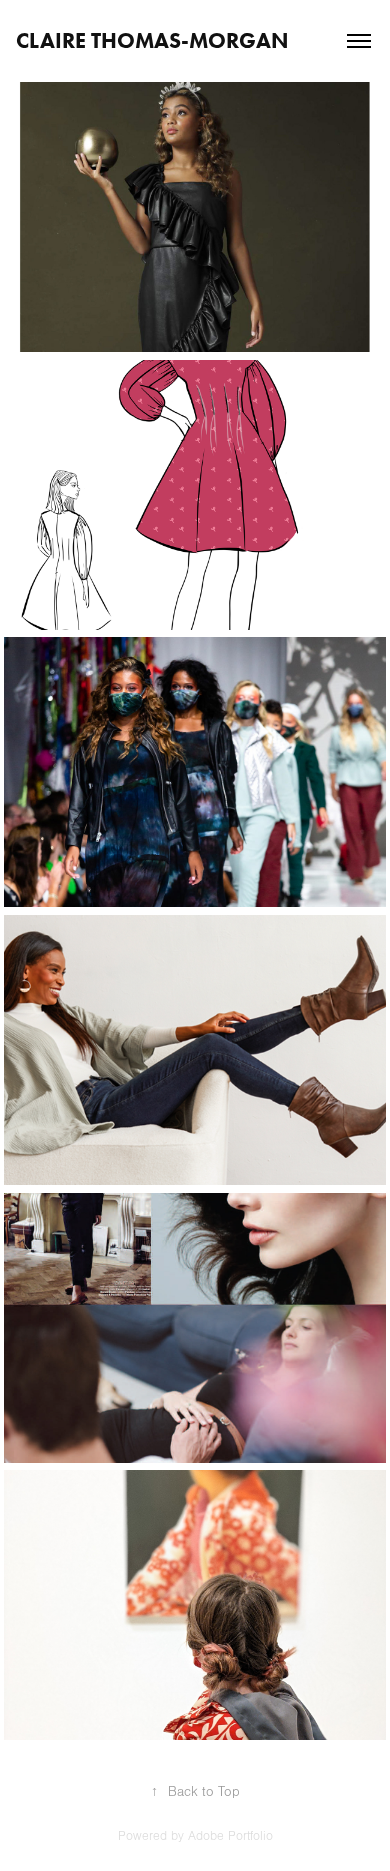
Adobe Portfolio (230, 1836)
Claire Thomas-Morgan (152, 40)
